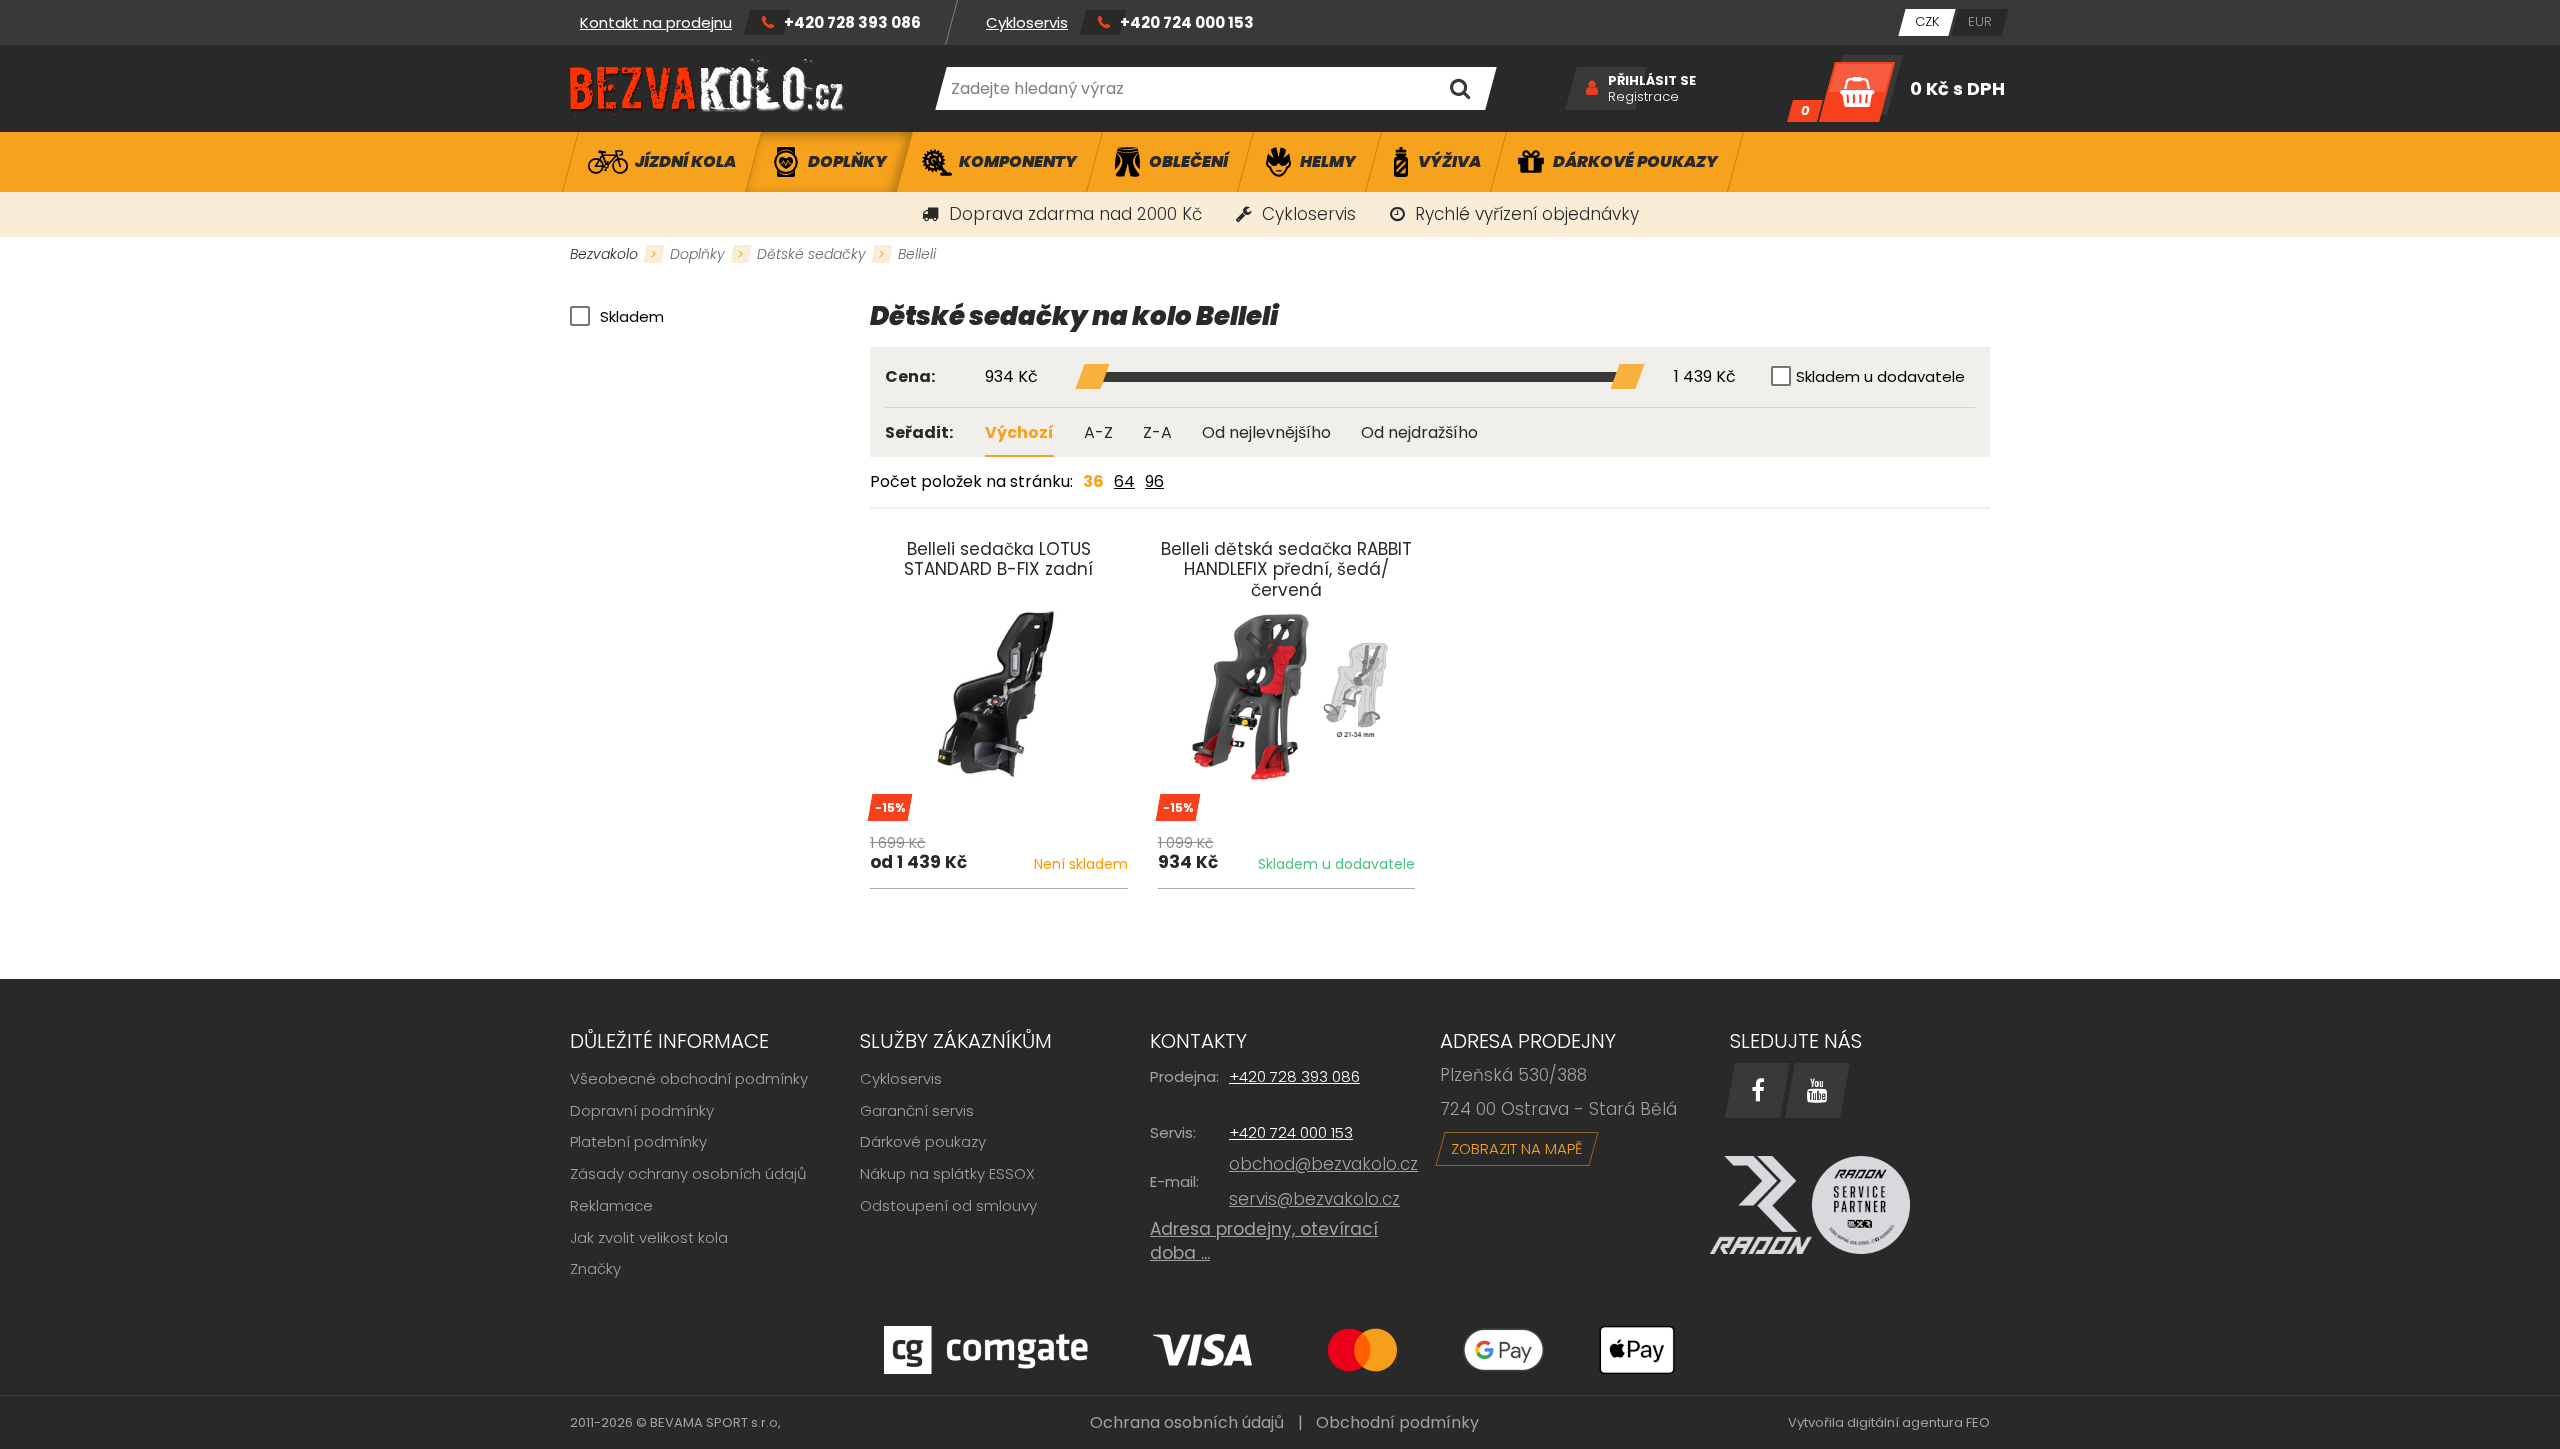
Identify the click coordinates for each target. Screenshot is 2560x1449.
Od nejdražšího (1419, 432)
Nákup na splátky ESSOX (947, 1173)
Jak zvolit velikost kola (649, 1237)
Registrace (1643, 97)
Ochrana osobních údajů (1187, 1422)
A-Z (1098, 432)
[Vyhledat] (1459, 88)
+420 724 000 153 (1187, 22)
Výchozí (1019, 432)
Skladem (632, 316)
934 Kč (1011, 377)
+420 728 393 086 (852, 22)
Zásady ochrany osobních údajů (688, 1173)
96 (1154, 481)
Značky (595, 1268)
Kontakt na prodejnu (656, 22)
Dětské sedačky (811, 254)
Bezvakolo (604, 254)
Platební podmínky (638, 1141)
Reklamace (611, 1205)
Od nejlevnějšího (1266, 432)
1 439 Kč (1705, 377)
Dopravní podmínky (642, 1110)
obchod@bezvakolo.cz (1323, 1164)
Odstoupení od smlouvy (948, 1205)
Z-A (1157, 432)
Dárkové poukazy (923, 1141)
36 (1093, 481)
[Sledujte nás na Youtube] (1817, 1090)
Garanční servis (917, 1110)
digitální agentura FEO (1918, 1422)
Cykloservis (1027, 22)
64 (1124, 481)
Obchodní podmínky (1397, 1422)
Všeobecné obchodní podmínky (689, 1078)
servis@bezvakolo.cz (1314, 1199)
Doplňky (697, 254)
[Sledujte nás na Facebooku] (1757, 1090)
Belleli (917, 254)
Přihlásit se (1652, 81)
